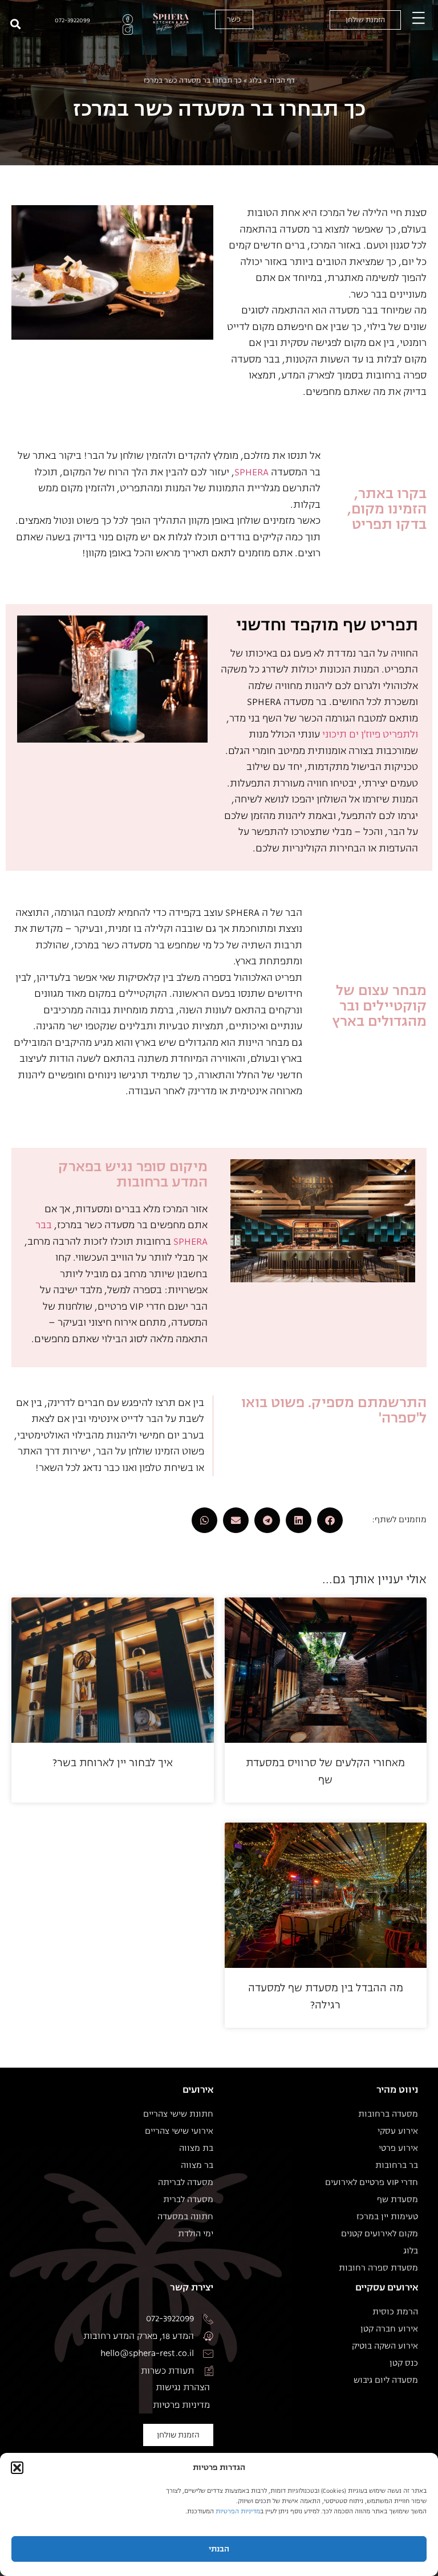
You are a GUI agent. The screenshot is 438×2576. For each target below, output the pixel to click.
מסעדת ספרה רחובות (378, 2268)
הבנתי (219, 2549)
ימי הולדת (196, 2234)
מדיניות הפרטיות (238, 2511)
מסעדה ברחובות (388, 2114)
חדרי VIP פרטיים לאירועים (372, 2183)
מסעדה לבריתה (186, 2183)
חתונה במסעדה (185, 2217)
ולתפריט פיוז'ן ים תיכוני (370, 734)
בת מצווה (196, 2149)
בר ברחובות (397, 2166)
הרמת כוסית (395, 2312)
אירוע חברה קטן (389, 2329)
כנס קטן (404, 2363)
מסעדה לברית (188, 2200)
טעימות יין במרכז (387, 2217)
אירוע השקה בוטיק (385, 2346)
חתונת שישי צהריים (178, 2114)
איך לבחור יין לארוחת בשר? (113, 1763)
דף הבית (282, 80)
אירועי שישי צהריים (179, 2131)
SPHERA (252, 472)
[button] (17, 2468)
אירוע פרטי (398, 2149)
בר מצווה (197, 2166)
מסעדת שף (398, 2200)
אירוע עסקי (398, 2131)
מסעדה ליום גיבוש (386, 2381)
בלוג (255, 80)
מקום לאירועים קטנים (380, 2234)
